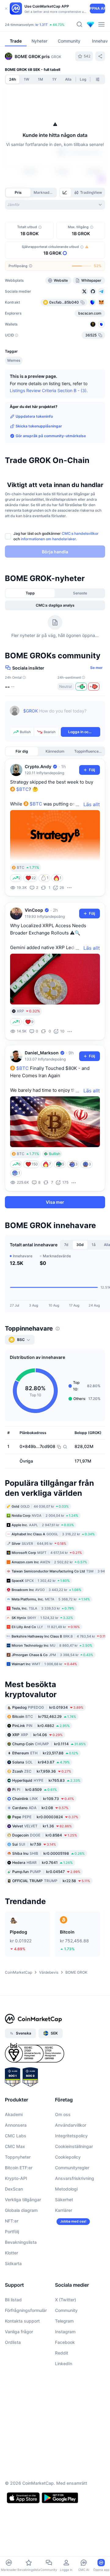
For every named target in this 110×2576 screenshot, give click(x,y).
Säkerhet (64, 2200)
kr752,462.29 (44, 1717)
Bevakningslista (21, 2242)
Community (66, 2311)
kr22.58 (51, 1881)
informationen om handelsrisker (48, 539)
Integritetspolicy (71, 2136)
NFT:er (12, 2221)
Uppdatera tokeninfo (34, 416)
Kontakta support (22, 2321)
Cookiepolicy (68, 2157)
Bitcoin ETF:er (19, 2168)
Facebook (65, 2343)
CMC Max (15, 2147)
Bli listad (13, 2300)
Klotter (11, 2253)
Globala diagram (21, 2210)
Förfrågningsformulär (26, 2311)
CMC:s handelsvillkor (80, 533)
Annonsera (16, 2125)
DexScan (14, 2189)
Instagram (65, 2332)
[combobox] (55, 205)
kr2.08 (40, 1808)
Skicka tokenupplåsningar (39, 426)
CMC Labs (16, 2136)
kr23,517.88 (45, 1753)
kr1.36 (42, 1826)
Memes (14, 360)
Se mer (96, 668)
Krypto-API (16, 2179)
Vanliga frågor (19, 2332)
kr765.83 (46, 1781)
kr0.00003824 (45, 1817)
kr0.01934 (48, 1708)
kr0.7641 (42, 1863)
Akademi (14, 2115)
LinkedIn (64, 2364)
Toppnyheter (18, 2157)
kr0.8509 (35, 1790)
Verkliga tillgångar (23, 2200)
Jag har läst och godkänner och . (56, 536)
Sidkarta (13, 2264)
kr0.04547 (46, 1872)
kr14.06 (37, 1735)
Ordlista (13, 2343)
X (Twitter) (66, 2300)
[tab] (65, 193)
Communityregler (72, 2168)
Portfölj (12, 2232)
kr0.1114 (49, 1744)
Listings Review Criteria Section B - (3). (49, 390)
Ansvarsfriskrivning (75, 2179)
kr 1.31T (42, 25)
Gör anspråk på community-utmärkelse (51, 436)
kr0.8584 (45, 1835)
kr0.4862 (41, 1726)
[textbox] (62, 715)
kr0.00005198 (48, 1854)
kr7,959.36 (42, 1772)
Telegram (64, 2321)
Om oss (63, 2115)
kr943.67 (41, 1762)
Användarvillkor (71, 2125)
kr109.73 (43, 1799)
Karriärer (64, 2210)
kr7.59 (34, 1845)
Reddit (62, 2353)
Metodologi (66, 2189)
